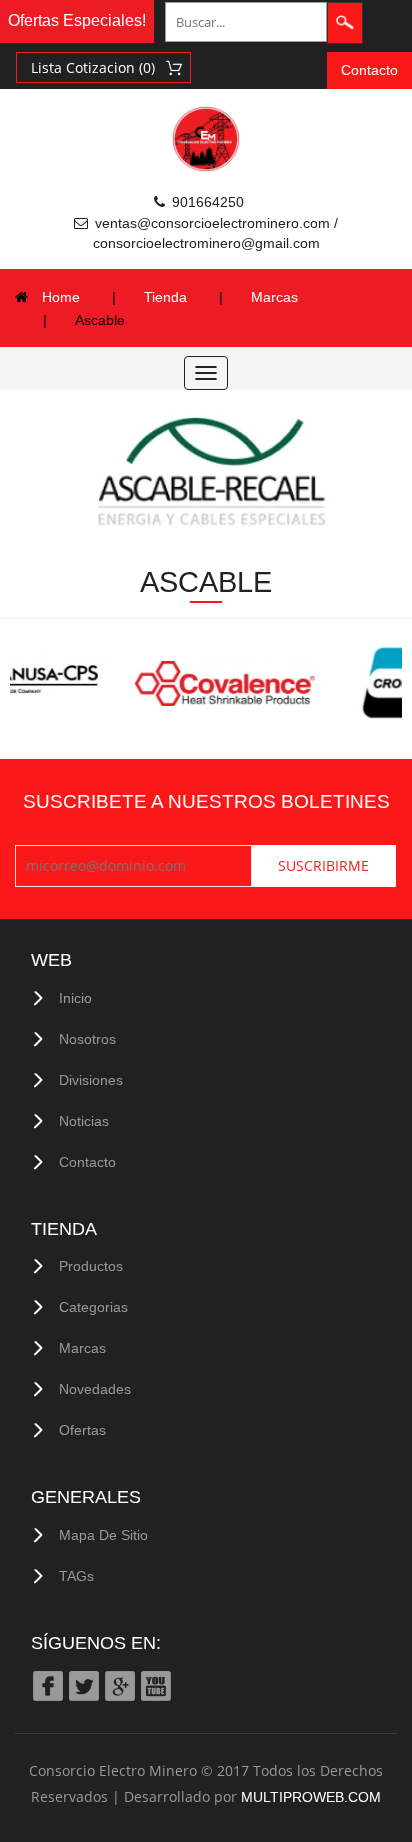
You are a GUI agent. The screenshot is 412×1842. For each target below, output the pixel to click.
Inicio (75, 998)
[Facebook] (47, 1685)
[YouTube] (155, 1685)
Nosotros (87, 1039)
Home (61, 297)
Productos (91, 1266)
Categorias (93, 1307)
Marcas (274, 297)
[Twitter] (83, 1685)
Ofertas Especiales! (77, 20)
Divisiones (91, 1080)
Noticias (84, 1121)
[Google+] (119, 1685)
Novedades (95, 1389)
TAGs (76, 1576)
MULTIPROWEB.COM (311, 1797)
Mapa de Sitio (103, 1535)
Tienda (165, 297)
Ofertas (82, 1430)
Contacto (369, 70)
